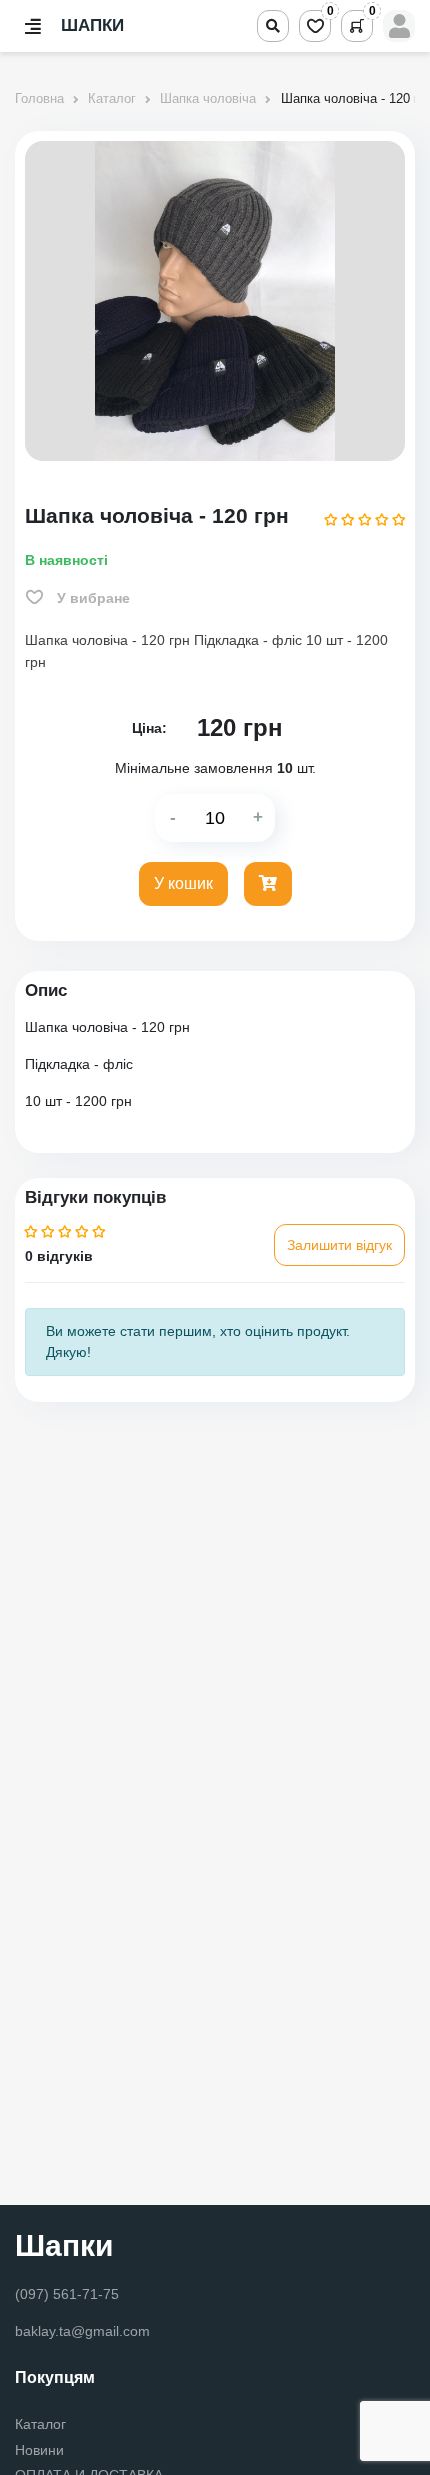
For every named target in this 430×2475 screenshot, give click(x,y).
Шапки (64, 2245)
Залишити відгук (339, 1245)
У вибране (91, 598)
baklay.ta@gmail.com (82, 2331)
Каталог (40, 2424)
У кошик (183, 883)
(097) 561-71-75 (67, 2294)
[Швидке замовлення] (268, 884)
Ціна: (149, 728)
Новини (39, 2450)
